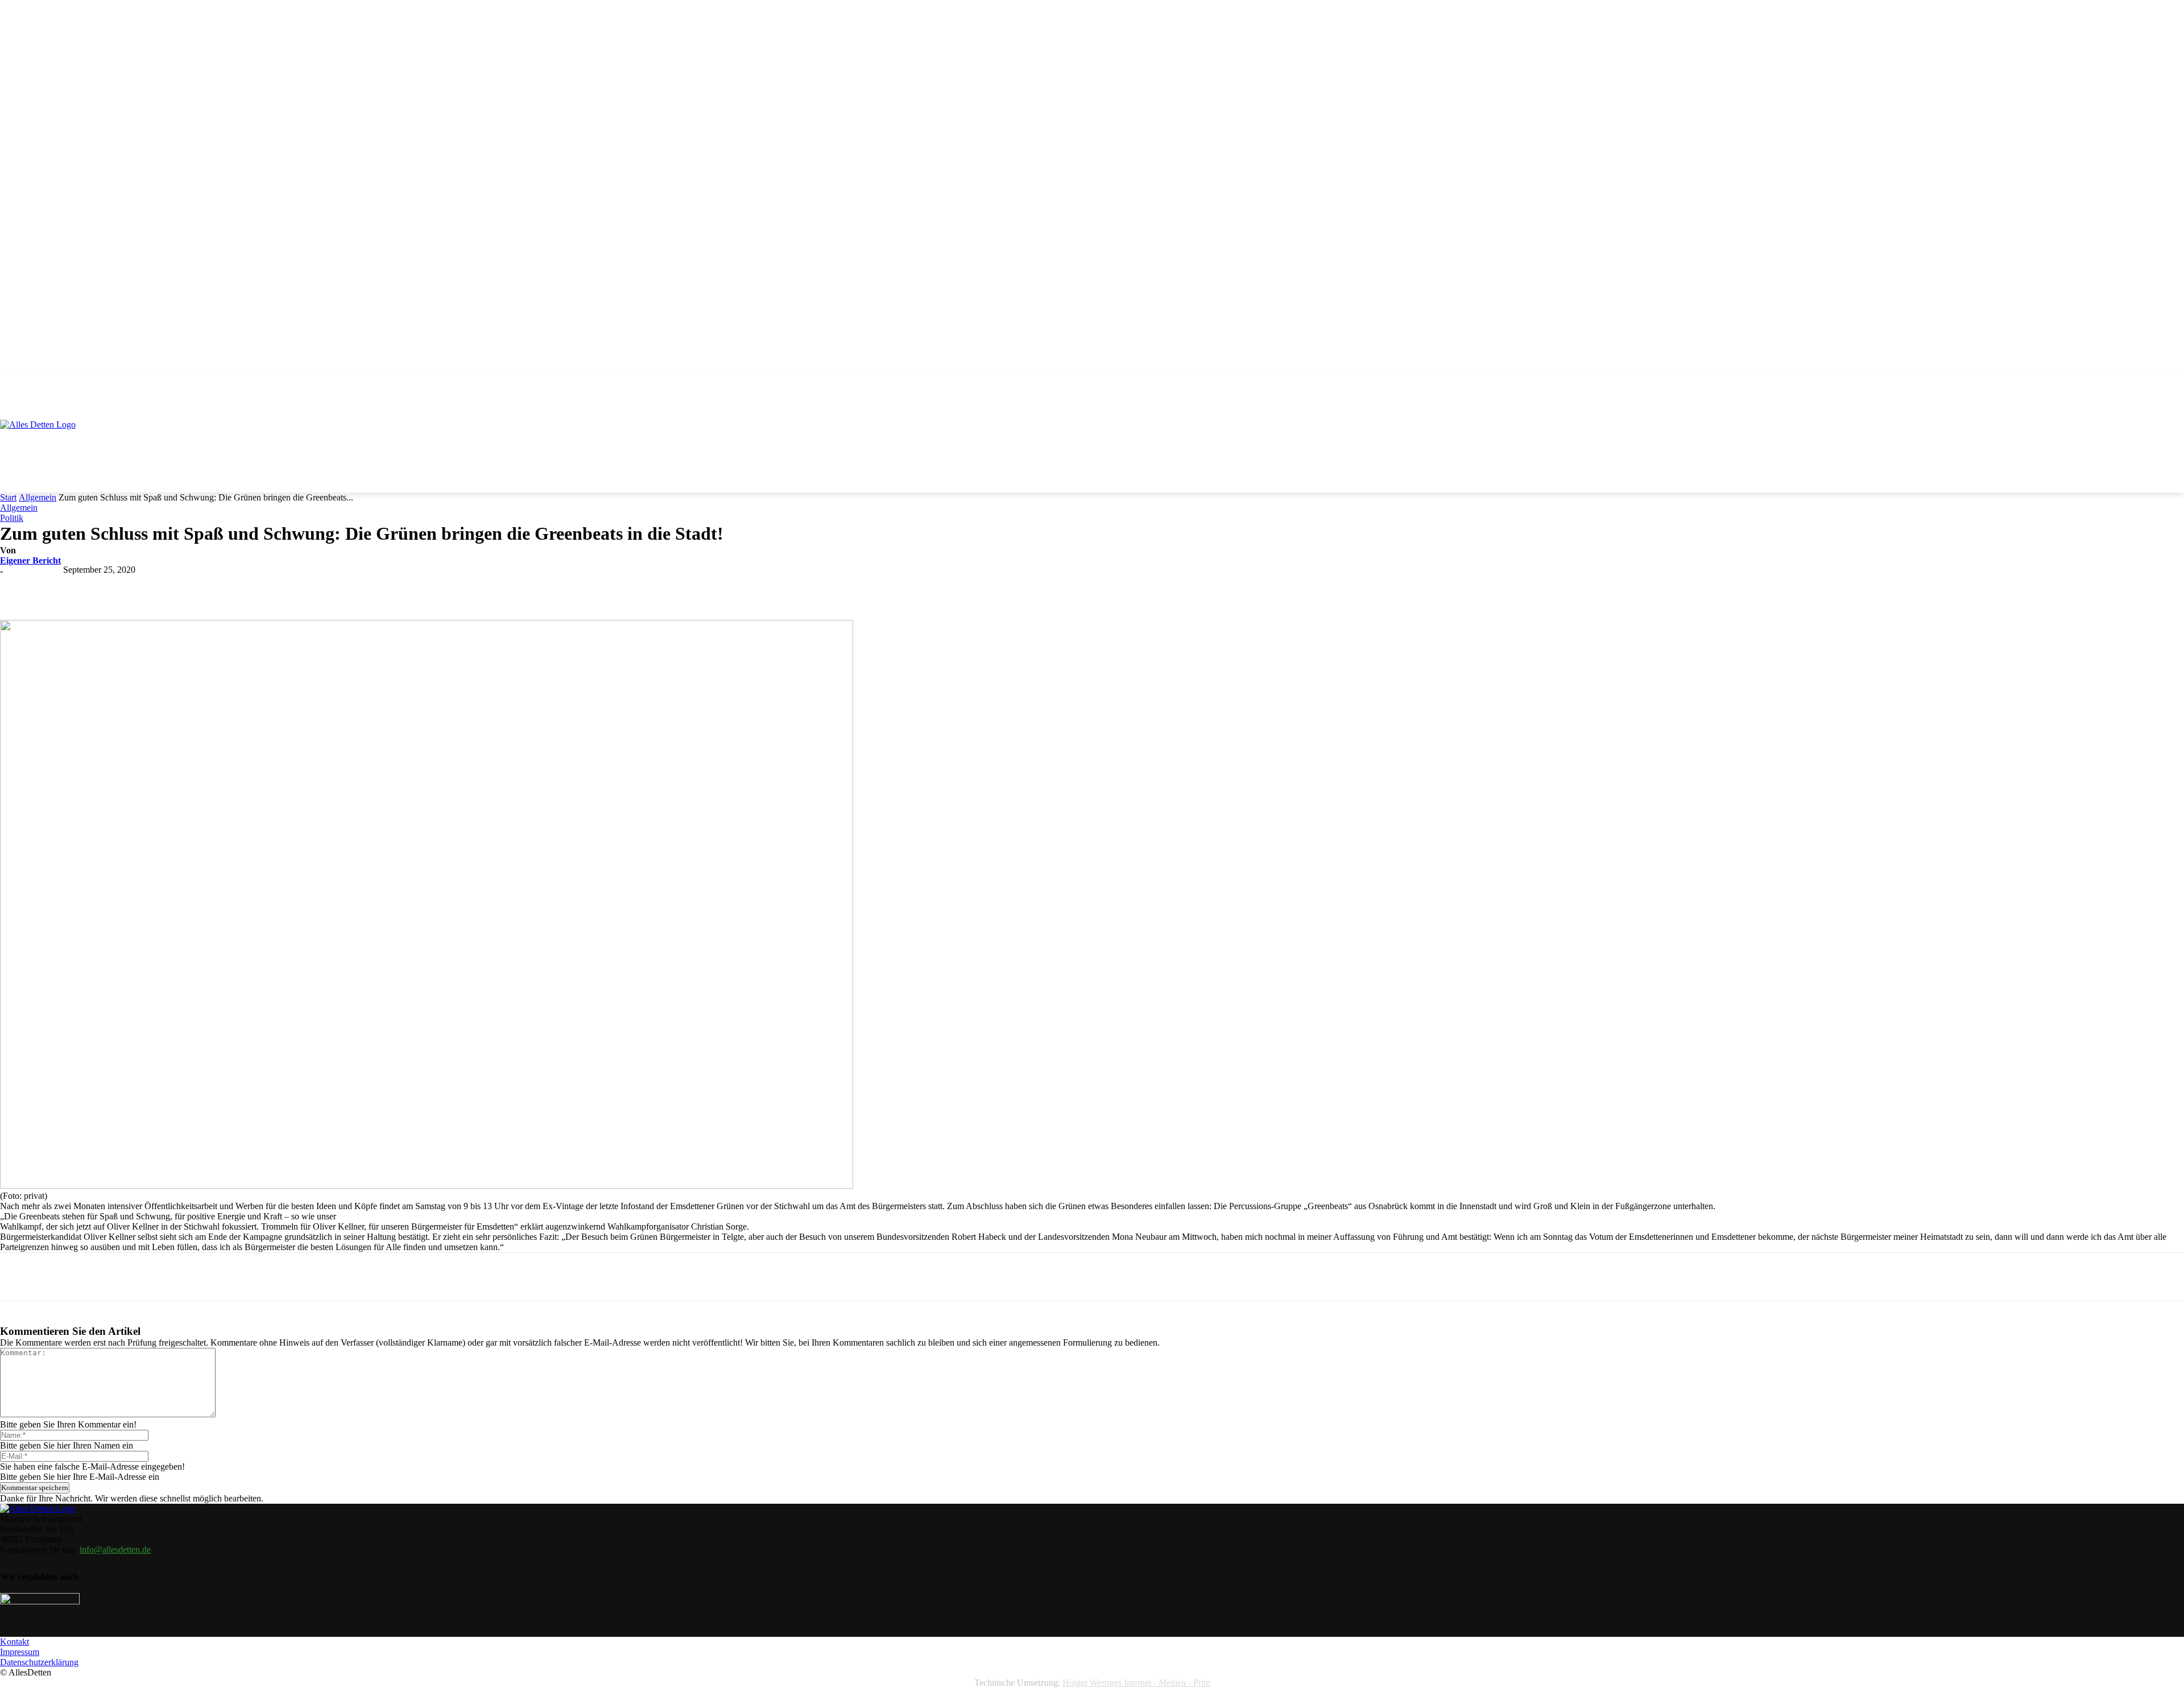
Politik (12, 518)
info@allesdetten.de (115, 1550)
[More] (349, 587)
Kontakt (15, 1642)
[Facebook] (103, 587)
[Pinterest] (185, 587)
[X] (144, 587)
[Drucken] (308, 587)
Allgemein (38, 497)
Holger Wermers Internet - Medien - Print (1136, 1683)
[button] (2170, 387)
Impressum (20, 1652)
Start (8, 497)
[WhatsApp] (226, 587)
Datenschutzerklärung (39, 1662)
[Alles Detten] (50, 440)
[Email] (267, 587)
